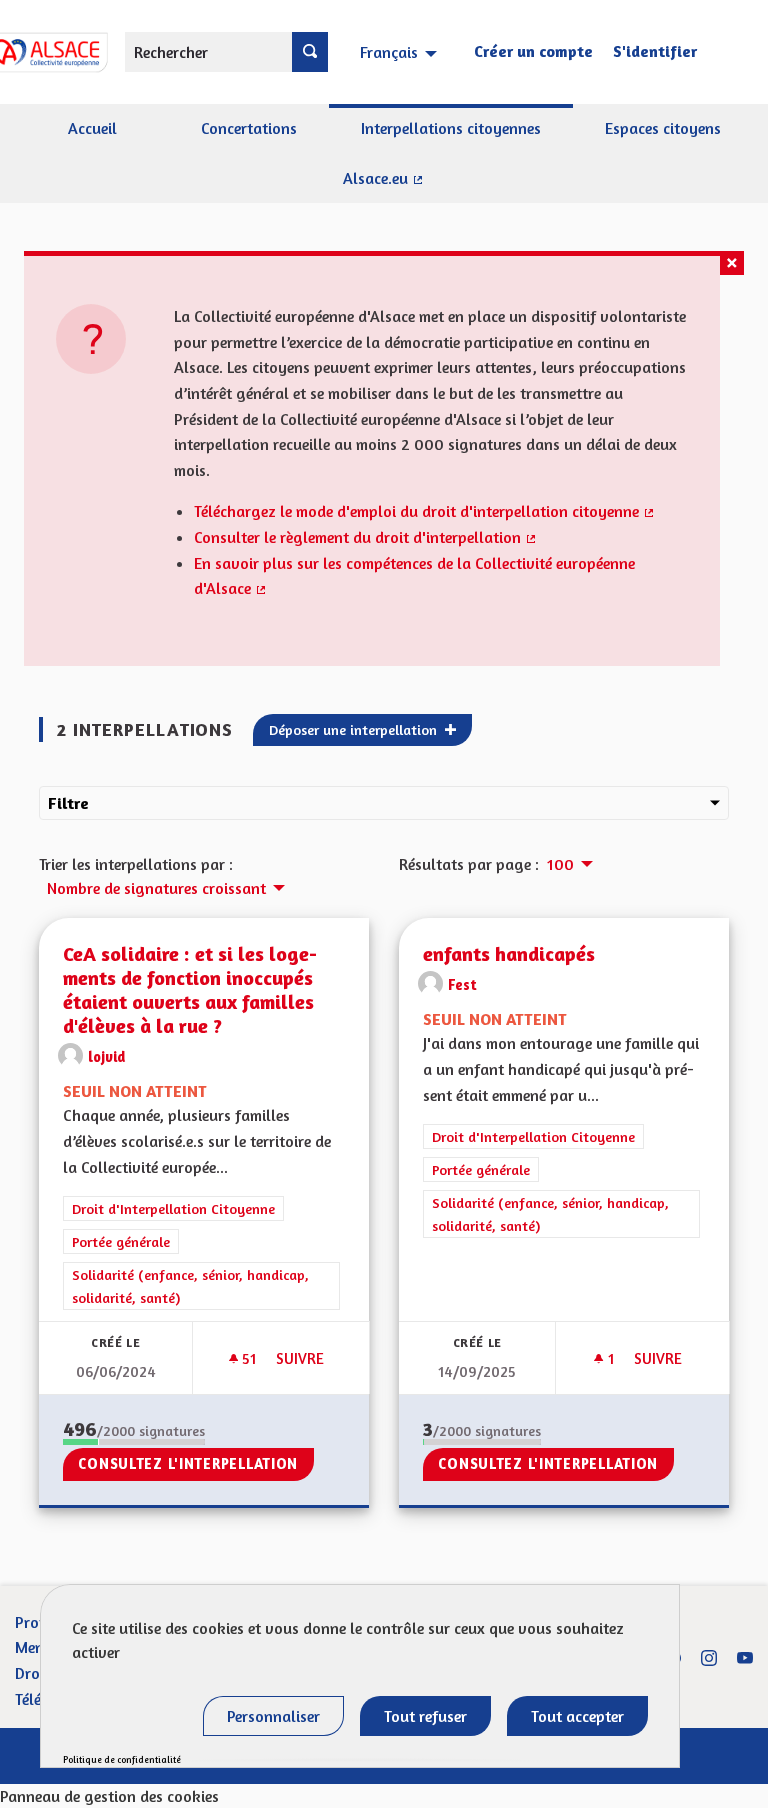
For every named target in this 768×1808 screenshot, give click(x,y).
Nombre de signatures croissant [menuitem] (156, 888)
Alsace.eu (427, 186)
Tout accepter (577, 1716)
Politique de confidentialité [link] (122, 1759)
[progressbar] (134, 1442)
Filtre (68, 803)
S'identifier (655, 51)
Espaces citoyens (663, 128)
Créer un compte (533, 51)
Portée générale (121, 1241)
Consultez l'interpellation (188, 1463)
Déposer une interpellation (355, 729)
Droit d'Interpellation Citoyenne (173, 1208)
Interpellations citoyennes (451, 128)
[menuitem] (401, 52)
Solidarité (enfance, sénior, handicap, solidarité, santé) (190, 1286)
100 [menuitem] (560, 864)
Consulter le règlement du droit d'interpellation (366, 537)
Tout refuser (425, 1716)
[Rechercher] (310, 52)
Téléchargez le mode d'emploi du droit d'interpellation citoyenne (425, 511)
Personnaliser (273, 1716)
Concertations (249, 128)
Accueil (92, 128)
